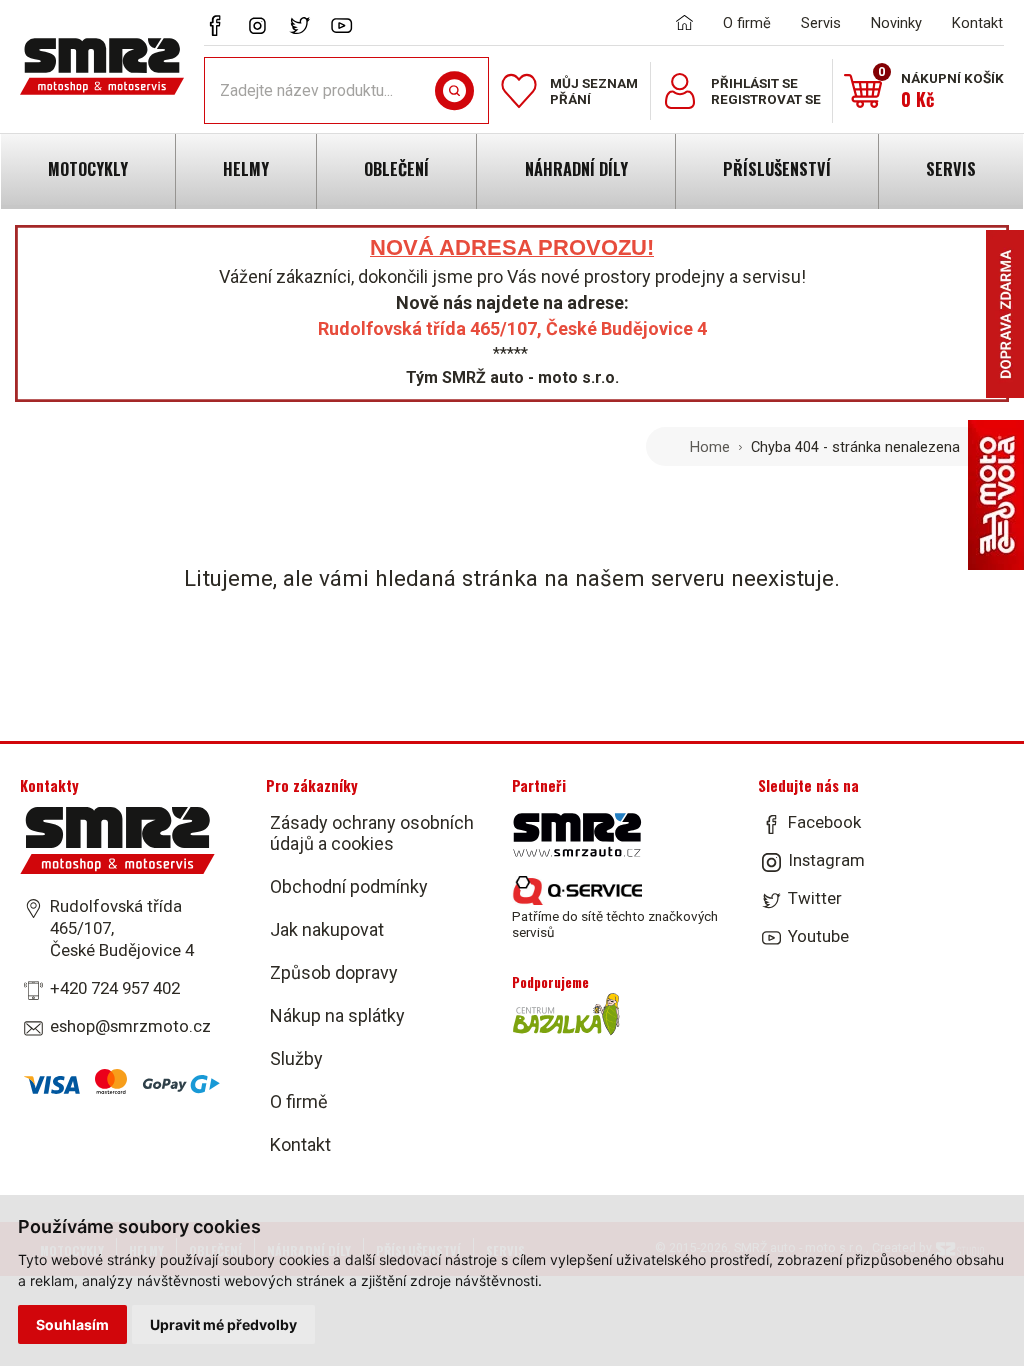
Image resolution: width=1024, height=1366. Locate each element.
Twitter (815, 898)
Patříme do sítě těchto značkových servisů (615, 924)
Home (710, 447)
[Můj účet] (680, 91)
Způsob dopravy (334, 972)
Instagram (826, 860)
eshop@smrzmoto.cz (130, 1026)
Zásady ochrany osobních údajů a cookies (372, 833)
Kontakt (977, 23)
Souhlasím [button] (72, 1324)
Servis (821, 23)
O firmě (747, 23)
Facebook (824, 822)
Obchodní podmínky (349, 886)
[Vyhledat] (454, 91)
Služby (296, 1058)
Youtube (818, 936)
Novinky (896, 23)
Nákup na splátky (337, 1015)
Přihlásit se (754, 83)
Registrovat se (766, 99)
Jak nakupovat (327, 929)
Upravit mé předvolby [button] (223, 1324)
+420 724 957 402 (115, 988)
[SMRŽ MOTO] (102, 66)
